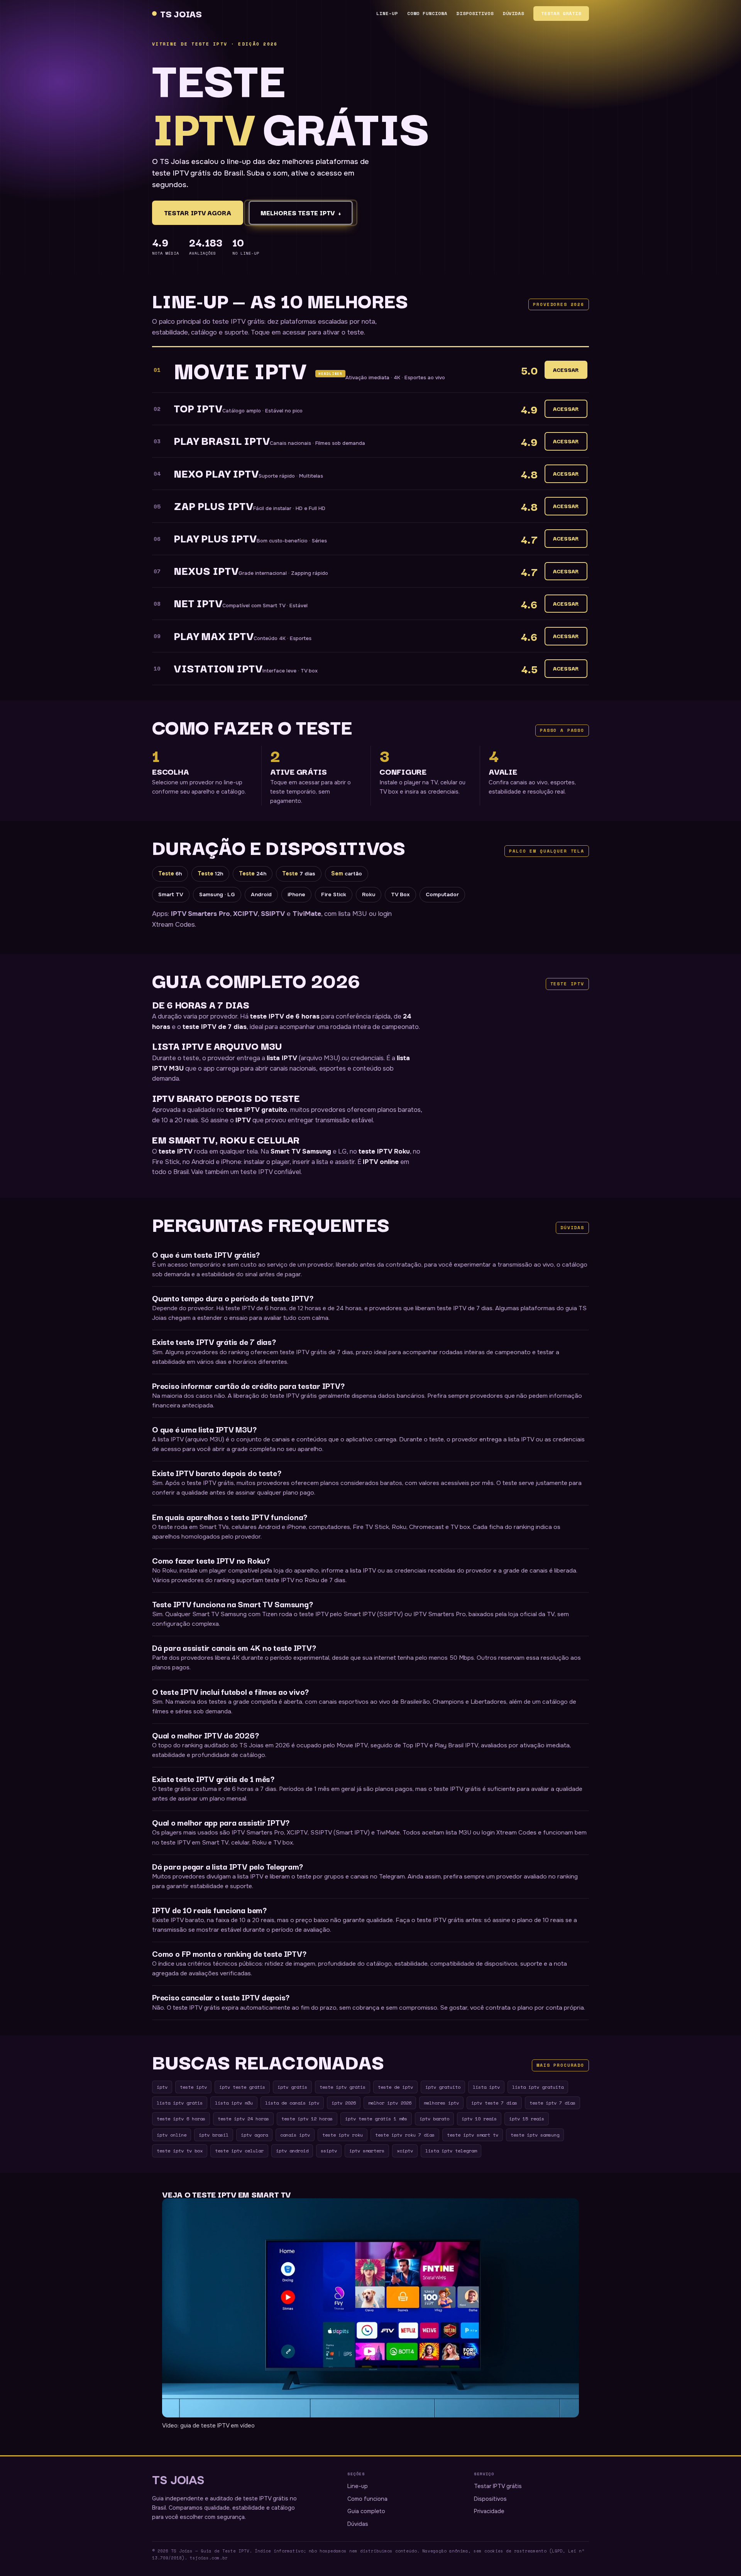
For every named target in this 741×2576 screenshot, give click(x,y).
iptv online (172, 2135)
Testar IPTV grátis (498, 2486)
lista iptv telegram (451, 2150)
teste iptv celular (239, 2150)
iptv (162, 2087)
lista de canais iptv (292, 2103)
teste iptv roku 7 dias (405, 2135)
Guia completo (366, 2511)
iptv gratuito (443, 2087)
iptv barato (434, 2118)
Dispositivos (475, 13)
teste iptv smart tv (473, 2135)
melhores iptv (441, 2103)
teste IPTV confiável (271, 1172)
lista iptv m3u (234, 2103)
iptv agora (254, 2135)
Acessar (566, 370)
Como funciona (427, 13)
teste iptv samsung (535, 2135)
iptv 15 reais (527, 2118)
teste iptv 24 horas (243, 2118)
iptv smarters (367, 2150)
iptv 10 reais (479, 2118)
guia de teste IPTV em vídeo (217, 2426)
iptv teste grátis (242, 2087)
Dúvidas (514, 13)
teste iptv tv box (180, 2150)
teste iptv (193, 2087)
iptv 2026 (344, 2103)
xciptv (405, 2150)
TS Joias (181, 13)
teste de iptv (395, 2087)
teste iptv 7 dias (552, 2103)
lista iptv (486, 2087)
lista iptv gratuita (538, 2087)
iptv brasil (214, 2135)
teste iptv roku (343, 2135)
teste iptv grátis (343, 2087)
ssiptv (329, 2150)
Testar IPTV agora (198, 213)
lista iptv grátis (180, 2103)
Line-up (387, 13)
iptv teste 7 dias (494, 2103)
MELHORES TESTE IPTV (301, 213)
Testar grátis (561, 13)
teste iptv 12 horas (307, 2118)
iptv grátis (292, 2087)
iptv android (292, 2150)
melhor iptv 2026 (390, 2103)
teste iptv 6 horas (181, 2118)
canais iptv (295, 2135)
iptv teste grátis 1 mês (376, 2118)
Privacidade (489, 2511)
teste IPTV (176, 1151)
